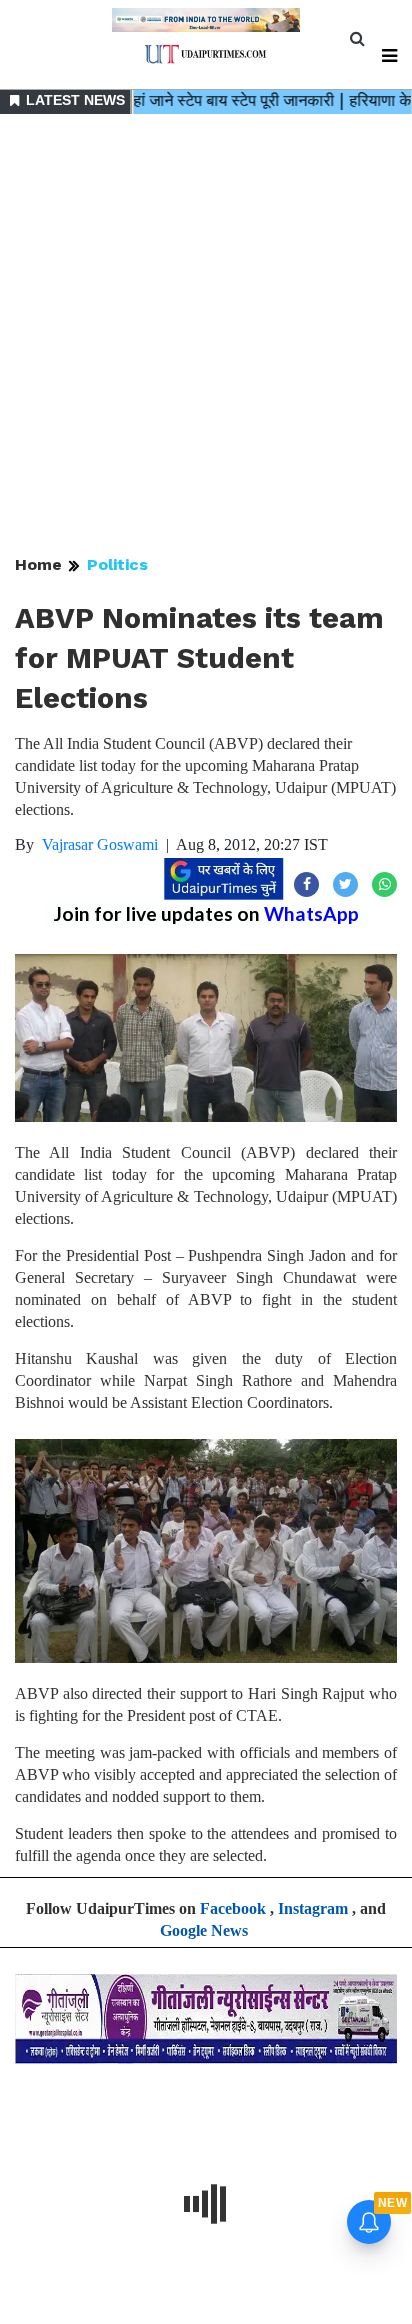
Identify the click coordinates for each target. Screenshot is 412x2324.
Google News (204, 1930)
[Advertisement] (206, 336)
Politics (117, 564)
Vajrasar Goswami (100, 844)
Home (38, 564)
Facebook (233, 1908)
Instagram (313, 1908)
